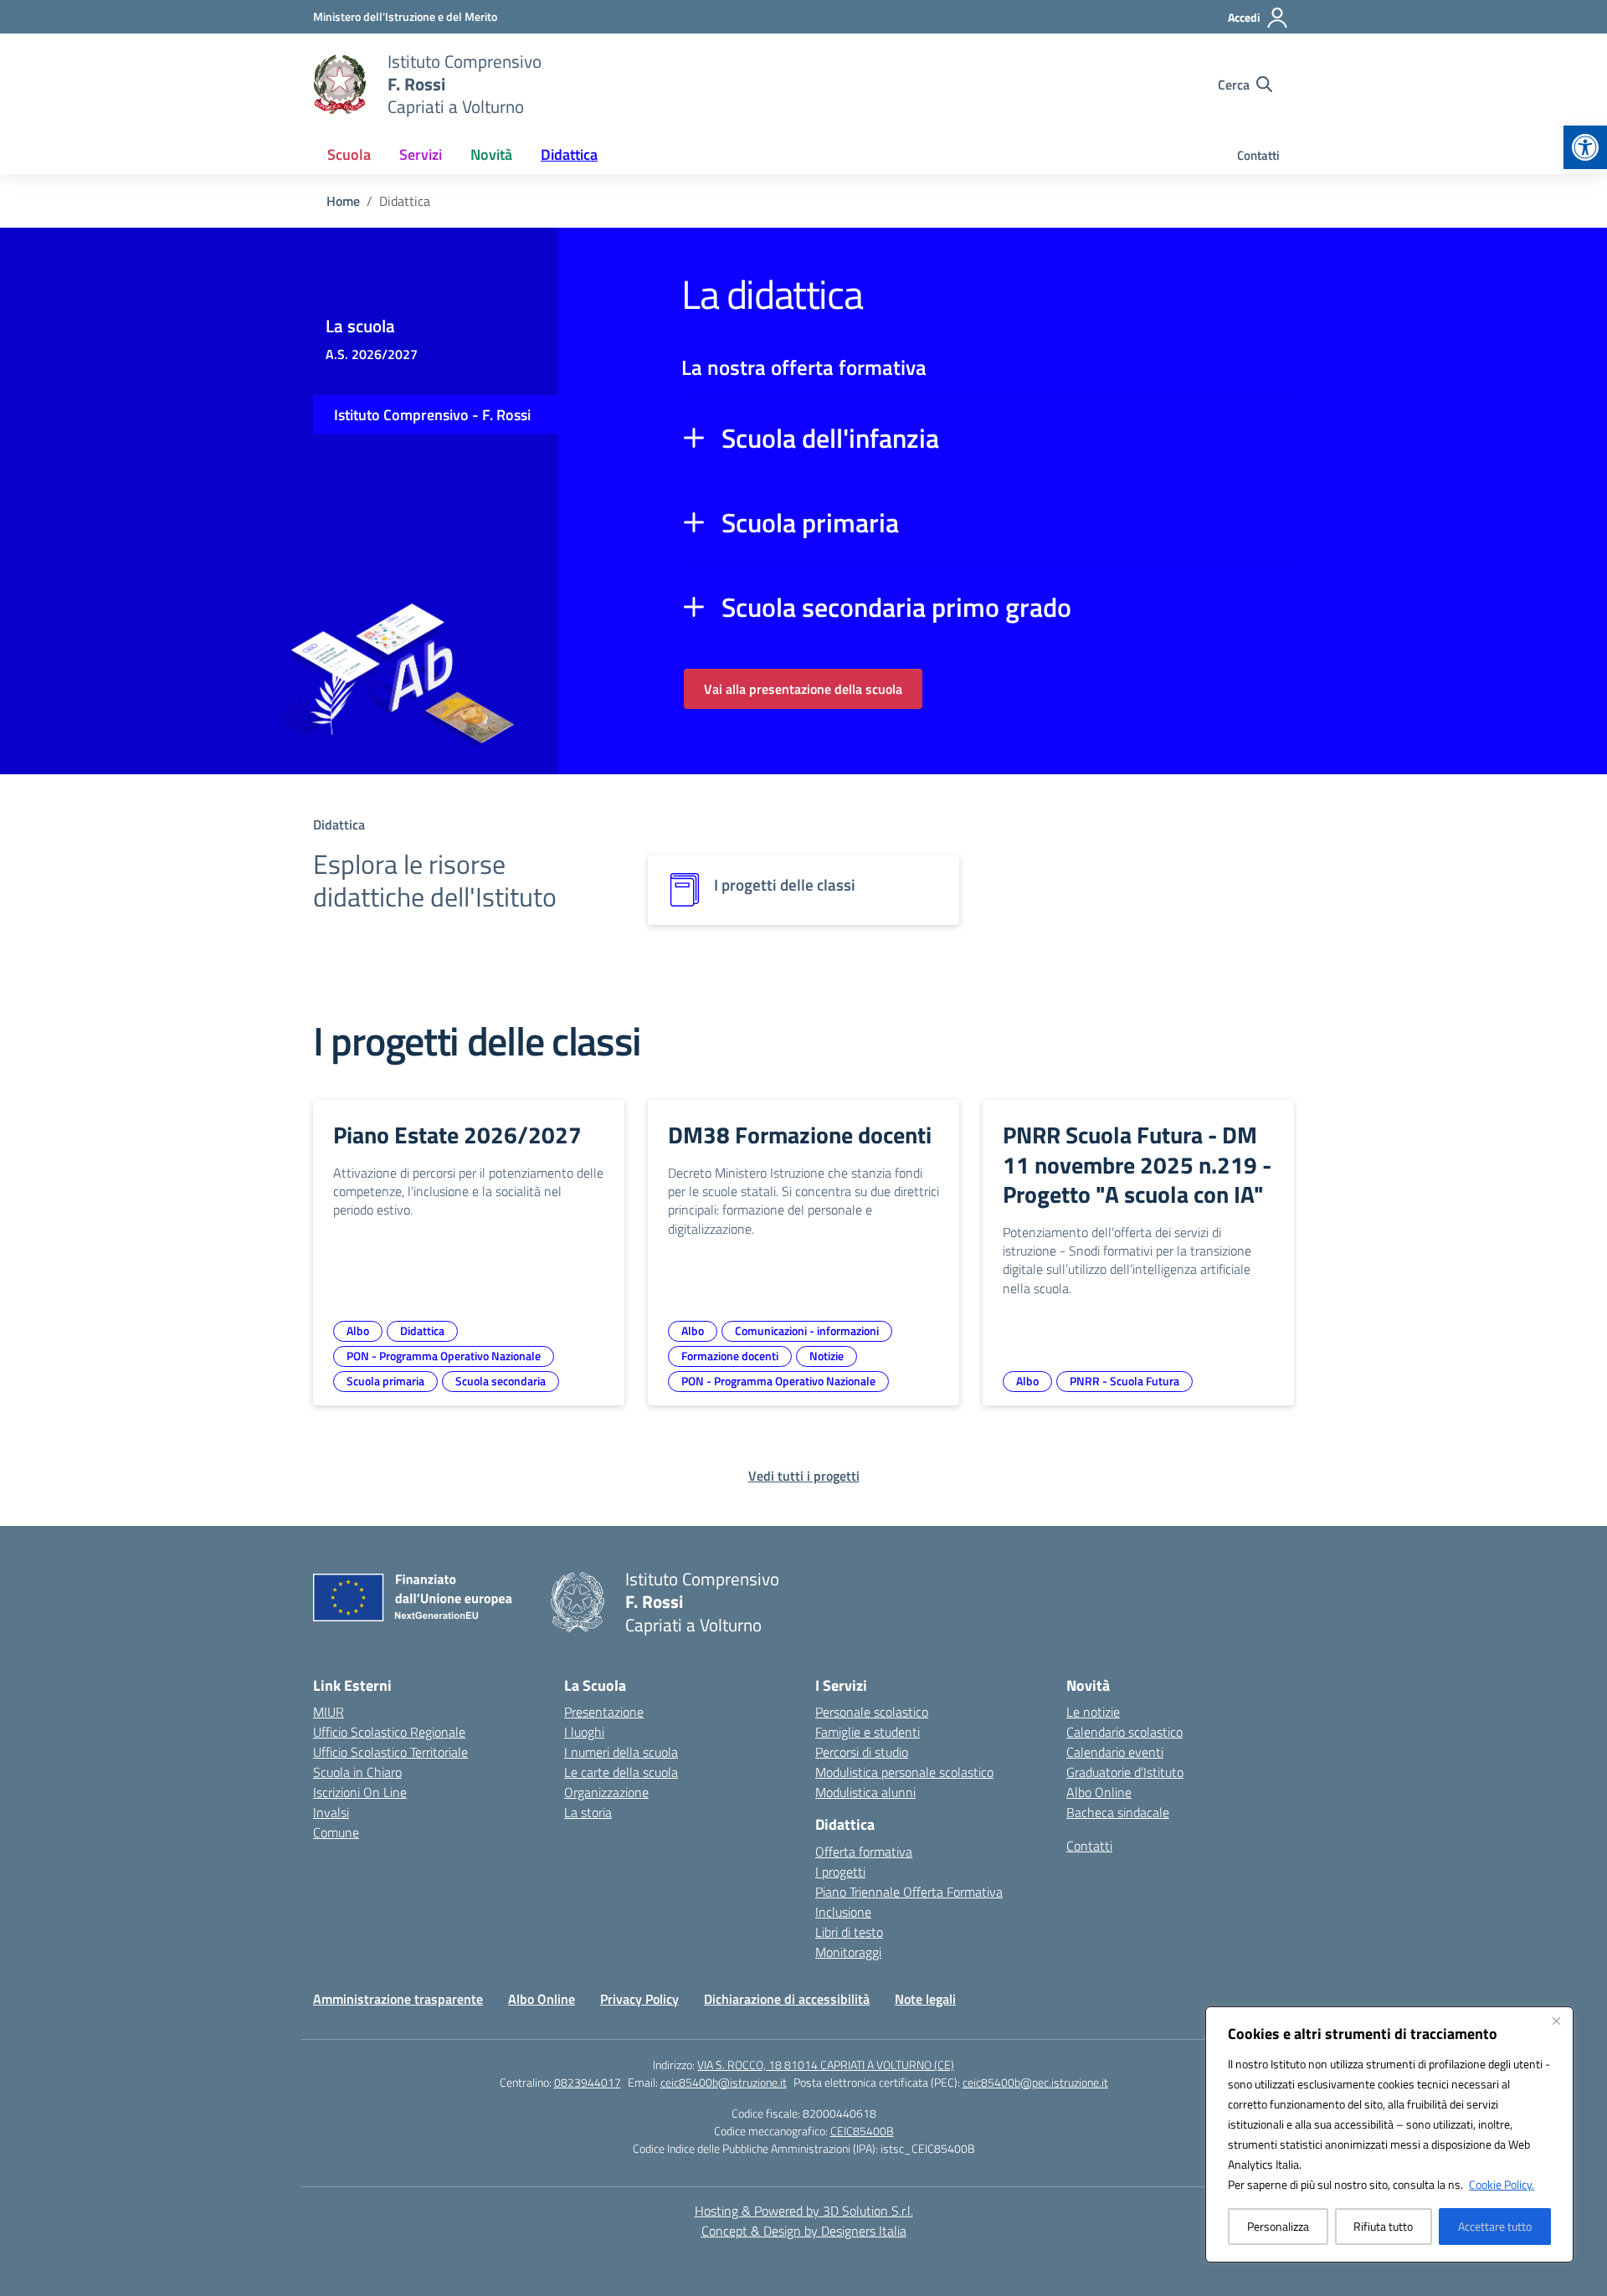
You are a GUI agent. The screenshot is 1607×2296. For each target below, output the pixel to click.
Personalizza (1278, 2226)
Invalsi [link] (331, 1812)
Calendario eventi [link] (1115, 1752)
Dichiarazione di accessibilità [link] (787, 1999)
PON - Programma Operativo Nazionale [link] (444, 1356)
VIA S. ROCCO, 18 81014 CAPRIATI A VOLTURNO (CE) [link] (826, 2065)
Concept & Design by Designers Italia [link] (804, 2231)
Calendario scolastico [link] (1124, 1732)
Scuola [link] (349, 154)
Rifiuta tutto (1383, 2226)
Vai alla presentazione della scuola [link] (803, 689)
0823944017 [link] (588, 2082)
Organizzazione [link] (606, 1792)
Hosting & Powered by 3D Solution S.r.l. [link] (804, 2211)
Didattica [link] (569, 154)
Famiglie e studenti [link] (868, 1732)
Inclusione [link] (843, 1912)
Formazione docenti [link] (730, 1356)
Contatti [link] (1258, 155)
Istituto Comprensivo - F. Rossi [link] (432, 415)
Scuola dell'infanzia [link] (830, 438)
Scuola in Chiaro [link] (357, 1772)
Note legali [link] (925, 1999)
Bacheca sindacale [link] (1118, 1812)
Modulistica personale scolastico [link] (904, 1772)
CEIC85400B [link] (862, 2131)
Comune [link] (336, 1832)
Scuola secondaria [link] (501, 1381)
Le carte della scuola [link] (621, 1772)
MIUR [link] (329, 1712)
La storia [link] (588, 1812)
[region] (1389, 2134)
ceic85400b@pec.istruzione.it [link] (1035, 2082)
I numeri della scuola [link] (621, 1752)
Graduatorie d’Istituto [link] (1125, 1772)
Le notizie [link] (1093, 1712)
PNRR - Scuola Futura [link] (1124, 1381)
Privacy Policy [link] (639, 1999)
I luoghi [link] (584, 1732)
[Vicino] (1556, 2021)
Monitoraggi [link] (848, 1952)
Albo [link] (358, 1330)
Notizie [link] (827, 1356)
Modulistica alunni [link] (865, 1792)
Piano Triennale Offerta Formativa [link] (909, 1892)
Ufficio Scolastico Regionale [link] (389, 1732)
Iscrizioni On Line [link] (360, 1792)
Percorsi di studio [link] (862, 1752)
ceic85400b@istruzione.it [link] (724, 2082)
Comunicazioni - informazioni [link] (807, 1330)
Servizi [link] (421, 154)
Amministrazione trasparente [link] (398, 1999)
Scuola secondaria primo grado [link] (896, 607)
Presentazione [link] (604, 1712)
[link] (1585, 147)
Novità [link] (491, 154)
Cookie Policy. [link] (1502, 2184)
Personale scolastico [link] (872, 1712)
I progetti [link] (840, 1872)
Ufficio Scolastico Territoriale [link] (390, 1752)
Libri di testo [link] (849, 1932)
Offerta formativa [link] (864, 1852)
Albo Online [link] (1099, 1792)
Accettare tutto (1495, 2226)
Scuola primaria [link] (810, 522)
